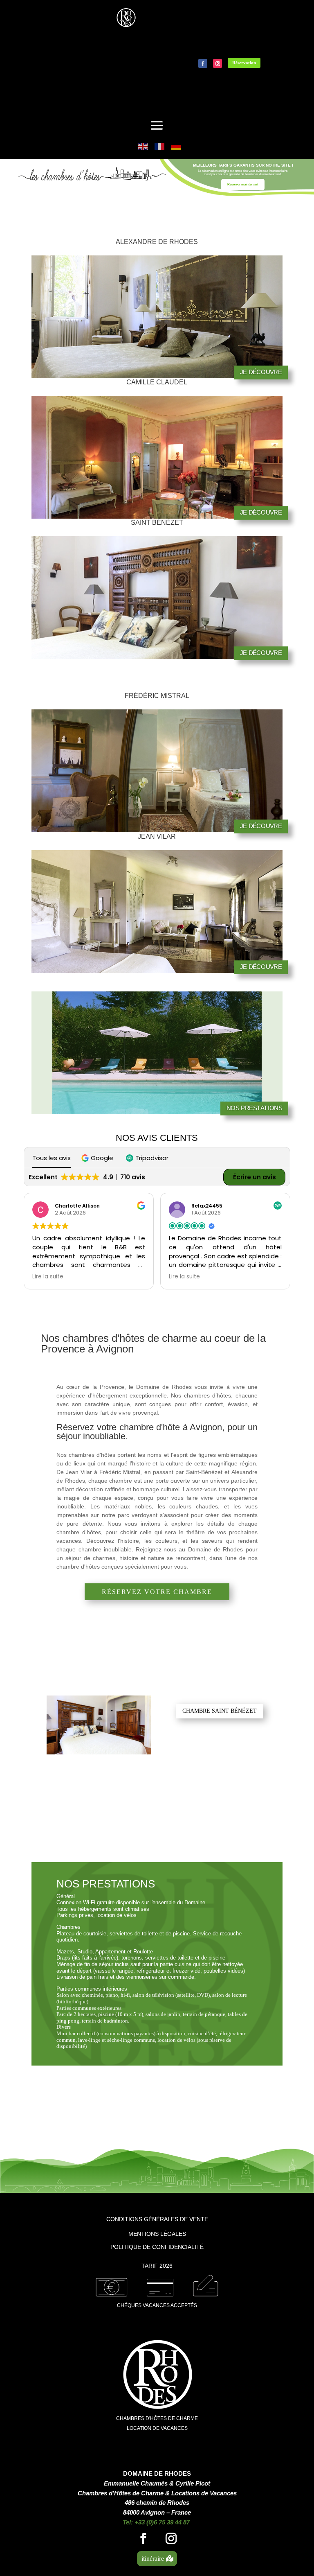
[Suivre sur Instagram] (218, 63)
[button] (98, 1158)
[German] (177, 146)
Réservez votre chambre (157, 1592)
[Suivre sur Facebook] (203, 63)
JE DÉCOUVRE (261, 372)
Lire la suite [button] (48, 1277)
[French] (160, 146)
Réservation (244, 63)
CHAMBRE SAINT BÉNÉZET (220, 1711)
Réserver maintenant (243, 184)
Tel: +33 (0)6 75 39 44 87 (156, 2522)
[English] (143, 146)
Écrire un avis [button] (255, 1177)
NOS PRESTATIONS (255, 1108)
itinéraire (153, 2559)
